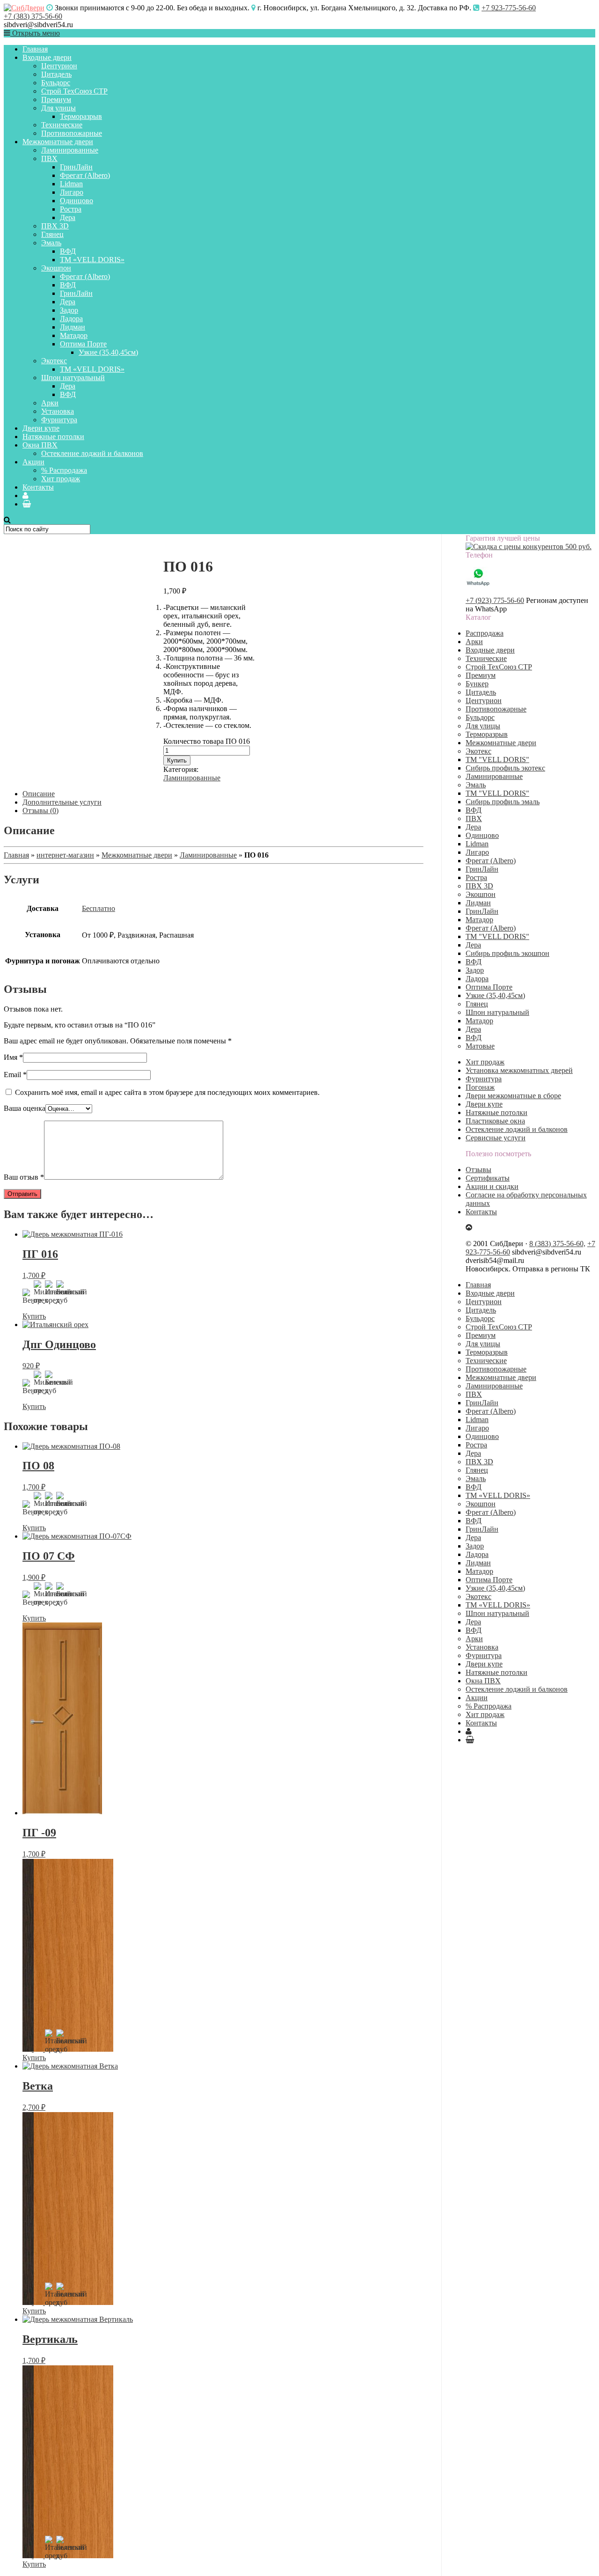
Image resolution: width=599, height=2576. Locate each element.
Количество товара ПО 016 (207, 741)
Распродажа (485, 633)
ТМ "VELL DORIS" (497, 760)
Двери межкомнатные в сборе (513, 1096)
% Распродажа (64, 470)
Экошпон (56, 268)
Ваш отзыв (24, 1177)
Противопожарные (72, 133)
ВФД (68, 251)
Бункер (477, 684)
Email (15, 1075)
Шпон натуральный (73, 378)
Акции (33, 462)
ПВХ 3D (55, 226)
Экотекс (54, 361)
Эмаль (51, 243)
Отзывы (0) (40, 811)
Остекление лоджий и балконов (92, 453)
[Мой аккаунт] (26, 495)
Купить (177, 760)
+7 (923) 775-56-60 (495, 600)
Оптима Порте (83, 344)
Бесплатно (99, 908)
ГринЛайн (76, 167)
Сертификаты (488, 1178)
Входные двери (47, 57)
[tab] (223, 794)
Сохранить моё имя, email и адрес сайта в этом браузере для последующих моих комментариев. (167, 1092)
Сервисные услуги (496, 1138)
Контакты (38, 487)
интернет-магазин (65, 855)
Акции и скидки (492, 1186)
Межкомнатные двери (58, 142)
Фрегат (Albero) (85, 175)
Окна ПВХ (40, 445)
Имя (13, 1057)
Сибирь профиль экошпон (508, 953)
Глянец (52, 234)
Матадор (74, 335)
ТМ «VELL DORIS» (92, 260)
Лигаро (72, 192)
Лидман (73, 327)
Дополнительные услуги (62, 802)
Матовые (480, 1046)
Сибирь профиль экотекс (505, 768)
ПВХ (49, 158)
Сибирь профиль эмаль (503, 802)
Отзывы (478, 1170)
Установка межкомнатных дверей (519, 1070)
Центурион (59, 66)
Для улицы (58, 108)
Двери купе (41, 428)
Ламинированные (70, 150)
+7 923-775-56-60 (509, 8)
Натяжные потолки (53, 437)
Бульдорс (56, 83)
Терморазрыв (81, 116)
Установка (58, 411)
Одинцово (77, 201)
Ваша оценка (25, 1108)
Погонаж (480, 1087)
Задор (69, 310)
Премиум (56, 99)
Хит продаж (61, 479)
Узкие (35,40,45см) (108, 352)
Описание (39, 794)
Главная (35, 49)
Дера (68, 217)
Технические (62, 125)
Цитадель (56, 74)
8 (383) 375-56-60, (557, 1244)
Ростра (71, 209)
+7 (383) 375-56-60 (33, 16)
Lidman (71, 184)
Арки (50, 403)
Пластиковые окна (495, 1121)
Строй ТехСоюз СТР (74, 91)
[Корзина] (27, 504)
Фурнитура (59, 420)
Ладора (71, 319)
